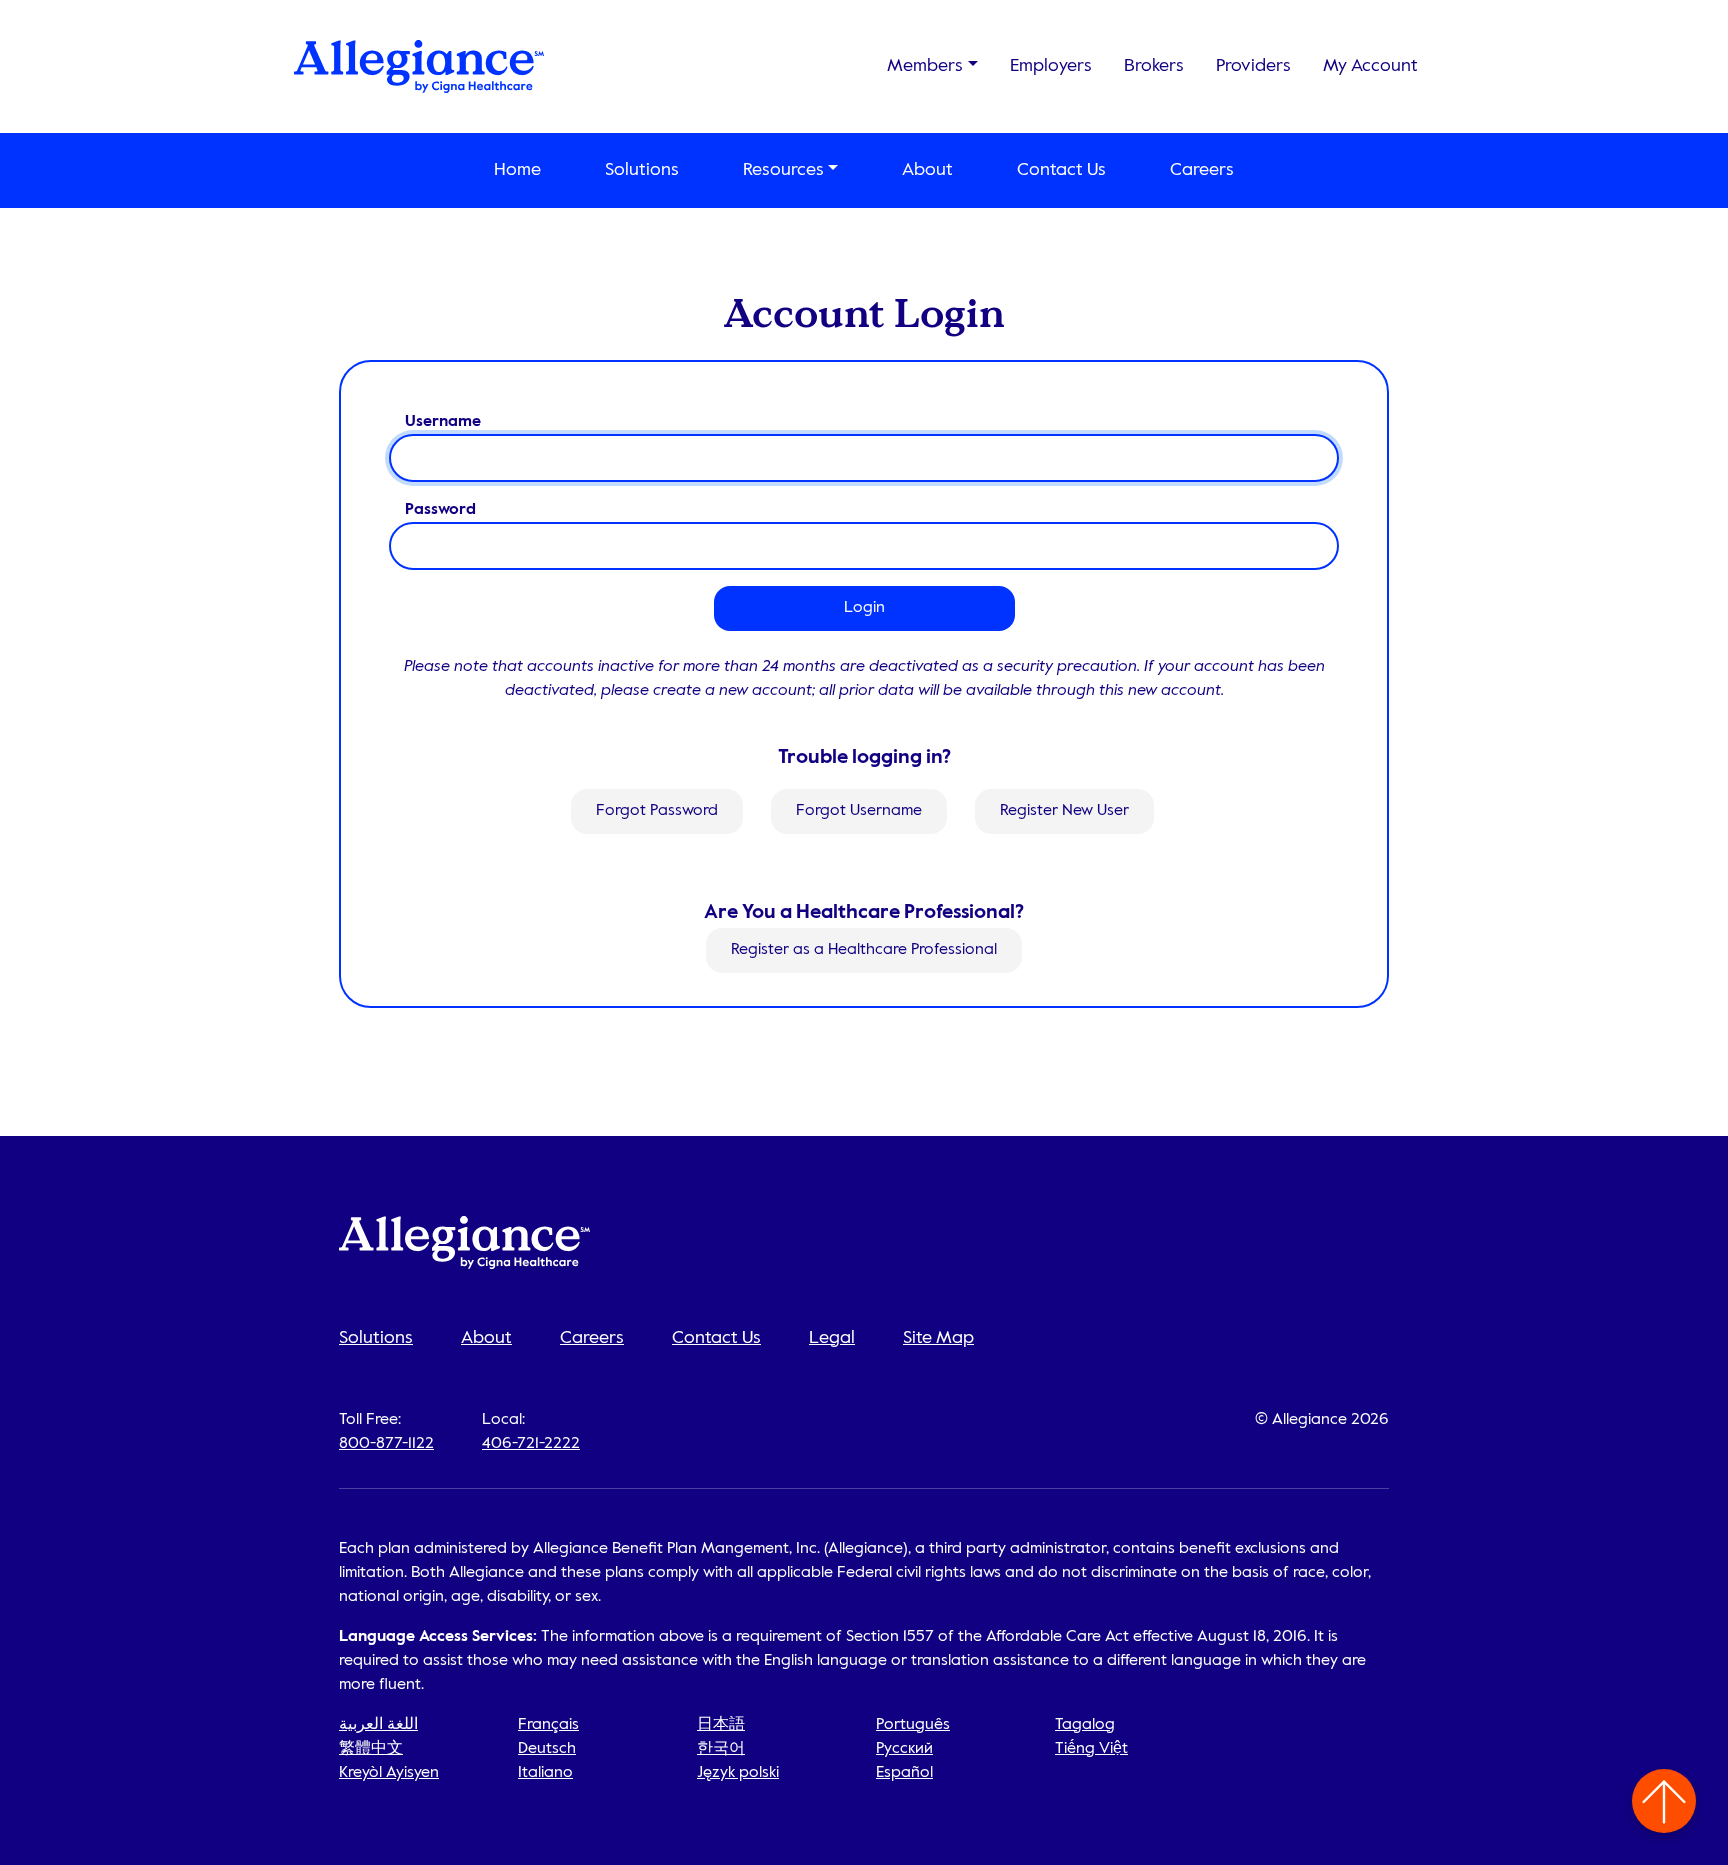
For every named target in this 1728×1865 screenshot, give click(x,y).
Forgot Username (859, 811)
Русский (904, 1749)
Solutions (642, 170)
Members (925, 66)
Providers (1253, 66)
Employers (1051, 66)
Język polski (738, 1773)
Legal (832, 1338)
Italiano (545, 1773)
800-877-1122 (386, 1444)
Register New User (1064, 811)
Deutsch (547, 1749)
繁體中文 (371, 1749)
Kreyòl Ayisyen (389, 1773)
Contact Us (1061, 170)
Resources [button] (783, 170)
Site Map (938, 1338)
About (927, 170)
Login (863, 608)
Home (517, 170)
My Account (1370, 66)
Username (443, 422)
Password (440, 510)
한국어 (721, 1749)
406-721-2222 (531, 1444)
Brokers (1154, 66)
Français (548, 1725)
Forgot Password (657, 811)
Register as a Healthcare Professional (864, 951)
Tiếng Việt (1091, 1749)
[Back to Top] (1664, 1801)
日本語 (721, 1725)
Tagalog (1085, 1725)
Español (904, 1773)
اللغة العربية (378, 1725)
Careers (1202, 170)
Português (913, 1725)
